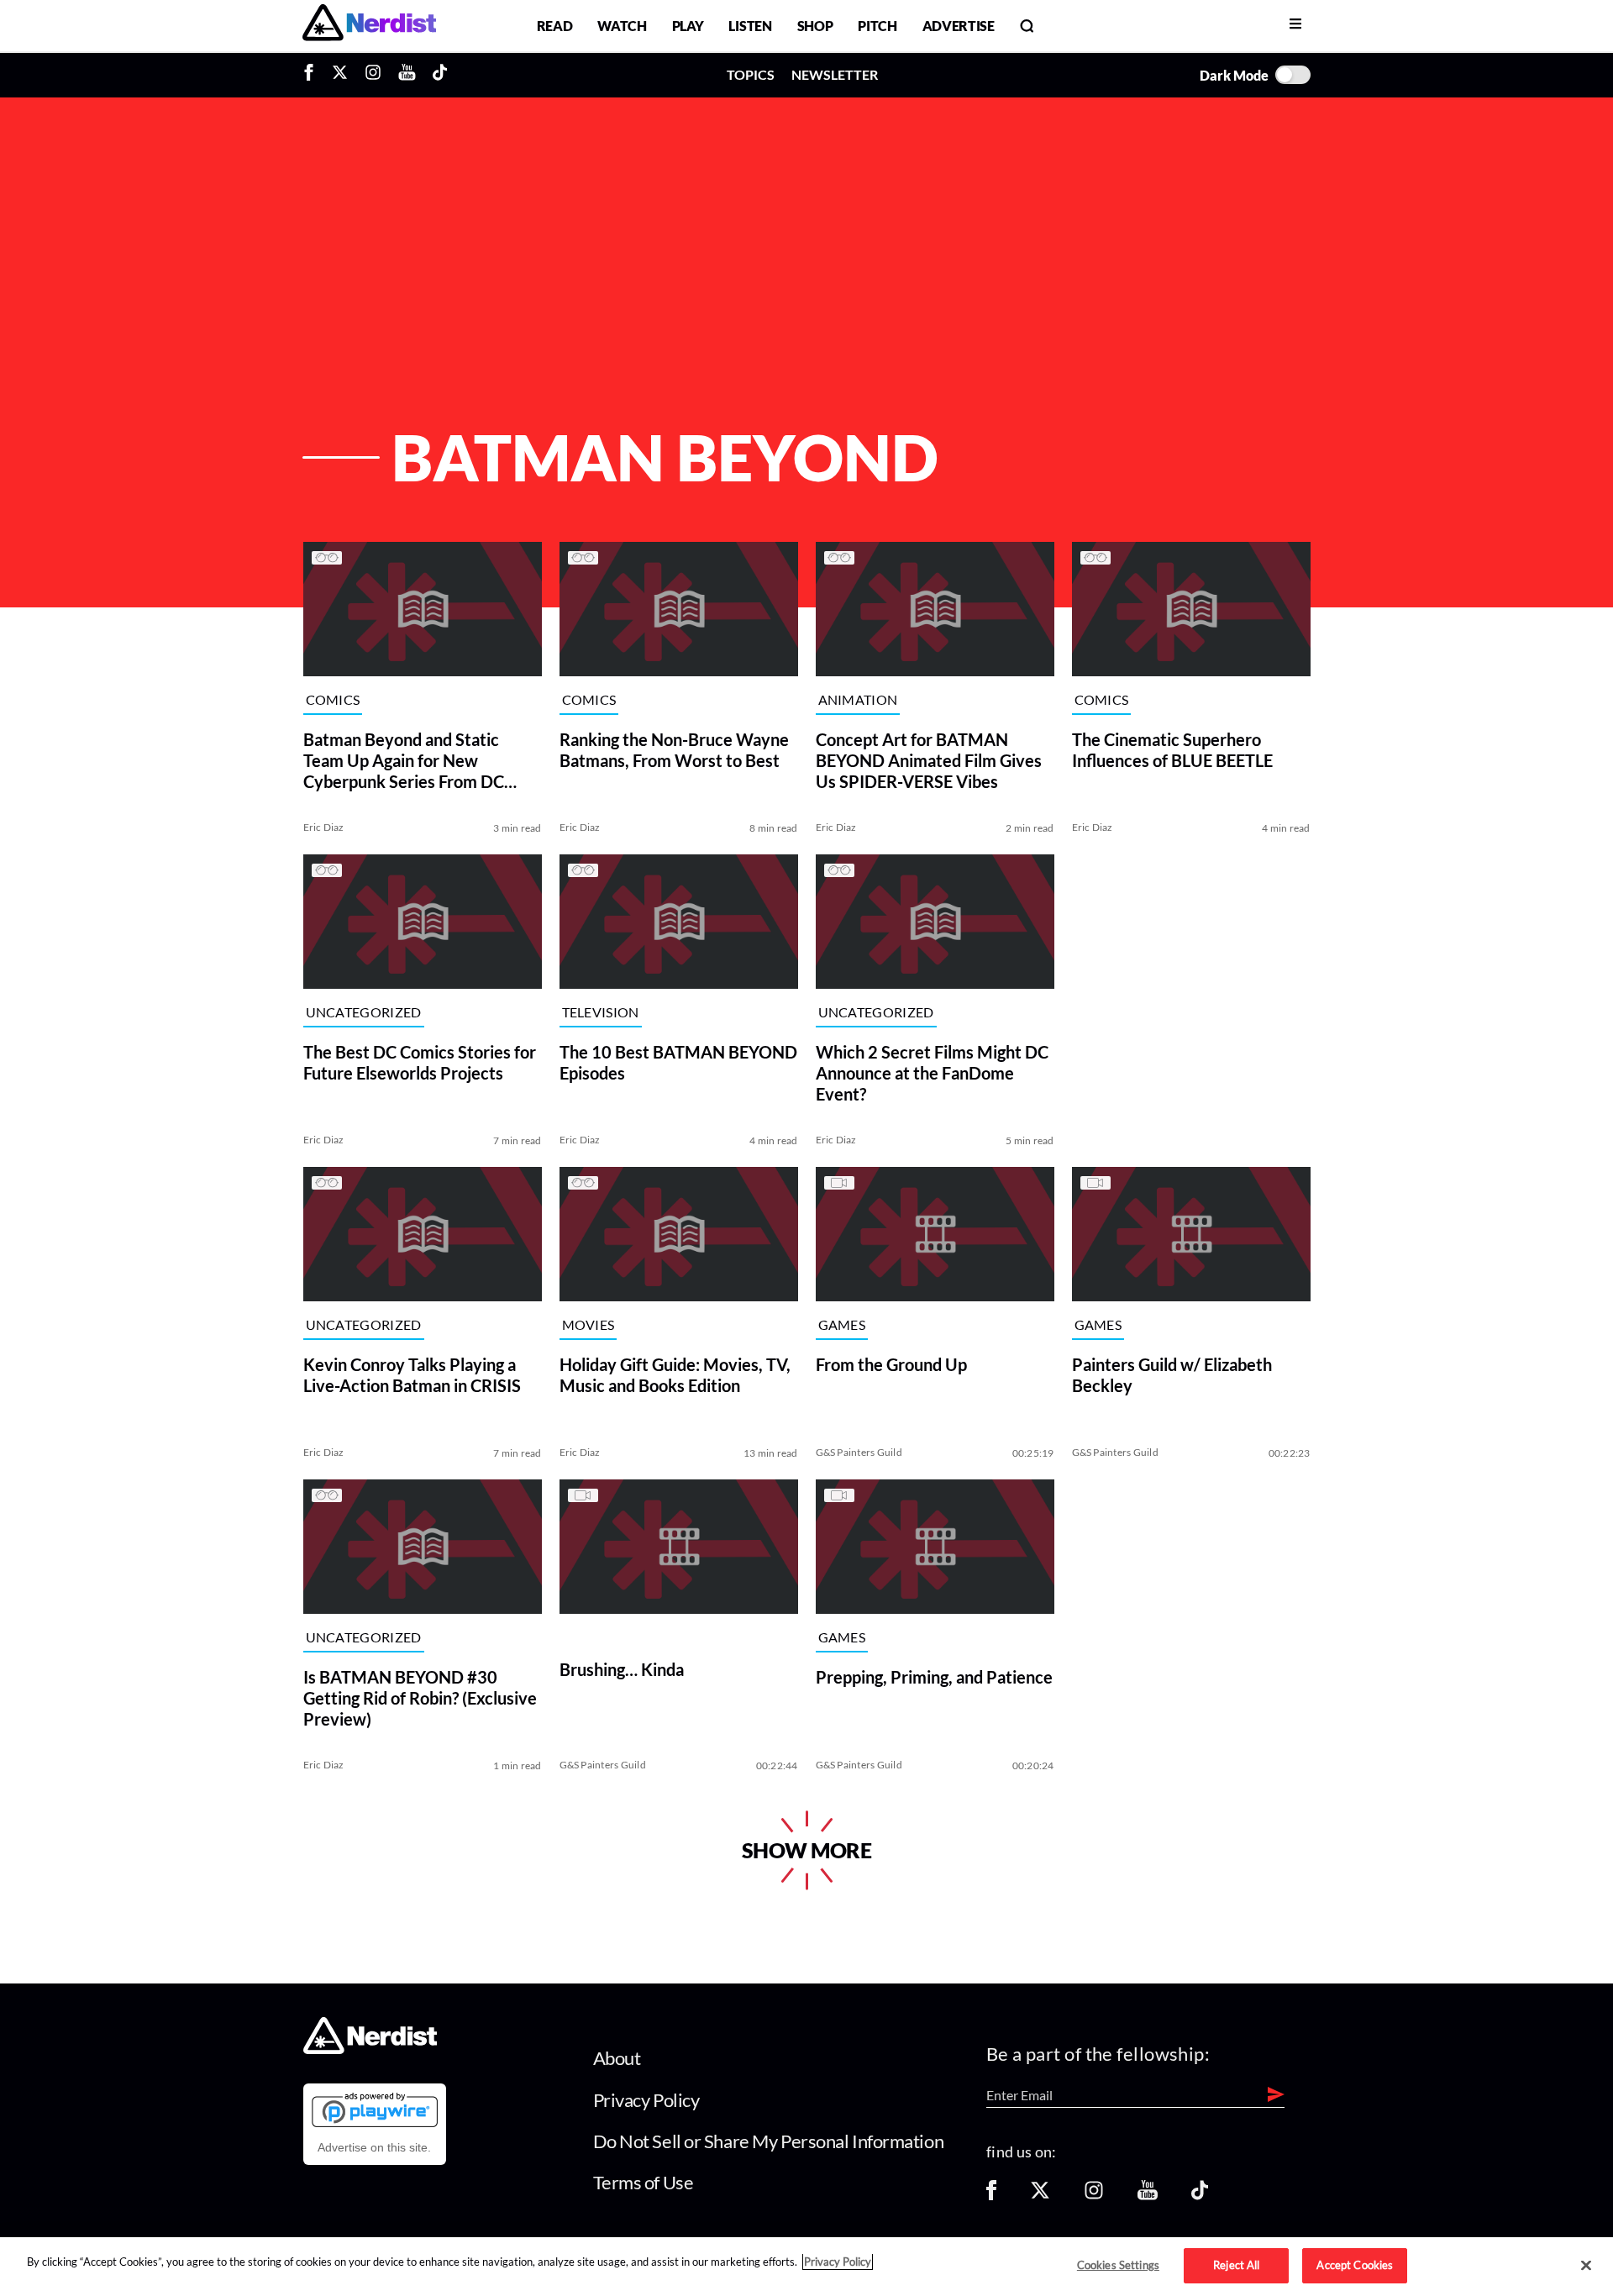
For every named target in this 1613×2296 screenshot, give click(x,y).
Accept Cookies (1355, 2265)
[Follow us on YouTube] (1148, 2196)
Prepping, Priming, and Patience (934, 1677)
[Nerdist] (369, 26)
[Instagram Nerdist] (373, 75)
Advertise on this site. (374, 2147)
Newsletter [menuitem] (835, 74)
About (617, 2058)
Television (601, 1013)
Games (842, 1325)
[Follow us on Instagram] (1094, 2196)
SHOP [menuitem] (815, 26)
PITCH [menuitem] (877, 26)
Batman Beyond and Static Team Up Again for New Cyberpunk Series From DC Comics (404, 761)
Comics (333, 700)
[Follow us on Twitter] (1040, 2196)
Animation (858, 700)
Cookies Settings (1118, 2265)
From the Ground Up (891, 1364)
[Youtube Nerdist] (407, 75)
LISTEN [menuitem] (750, 26)
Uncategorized (364, 1013)
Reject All (1236, 2265)
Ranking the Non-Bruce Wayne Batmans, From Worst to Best (674, 750)
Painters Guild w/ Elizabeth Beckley (1172, 1375)
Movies (588, 1325)
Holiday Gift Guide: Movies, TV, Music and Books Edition (675, 1375)
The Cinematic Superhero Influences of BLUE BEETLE (1172, 750)
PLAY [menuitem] (688, 26)
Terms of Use (644, 2182)
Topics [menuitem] (751, 74)
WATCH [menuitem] (622, 26)
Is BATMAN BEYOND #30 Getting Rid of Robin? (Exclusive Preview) (420, 1698)
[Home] (370, 2049)
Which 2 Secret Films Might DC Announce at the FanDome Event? (932, 1073)
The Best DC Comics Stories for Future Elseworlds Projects (420, 1062)
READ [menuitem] (555, 26)
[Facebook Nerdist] (313, 75)
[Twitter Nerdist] (340, 75)
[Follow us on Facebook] (991, 2196)
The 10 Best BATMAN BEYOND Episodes (678, 1062)
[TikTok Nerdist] (440, 75)
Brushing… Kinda (622, 1669)
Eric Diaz (324, 827)
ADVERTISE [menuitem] (959, 26)
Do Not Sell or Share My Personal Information (769, 2141)
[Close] (1586, 2266)
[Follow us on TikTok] (1200, 2196)
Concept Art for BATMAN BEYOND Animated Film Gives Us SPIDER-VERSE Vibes (929, 760)
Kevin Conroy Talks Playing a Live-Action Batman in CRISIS (412, 1375)
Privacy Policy (646, 2100)
